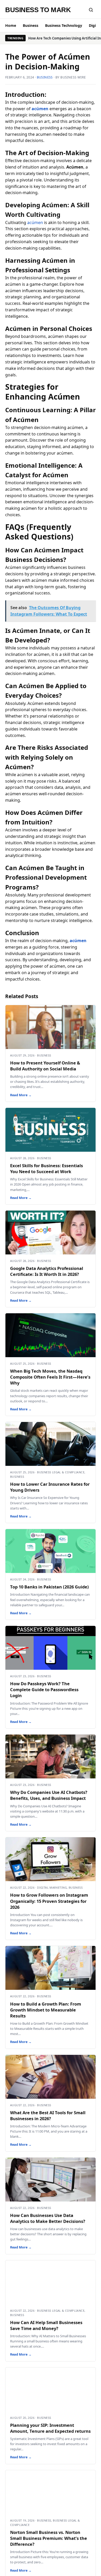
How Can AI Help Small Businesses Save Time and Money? (46, 2325)
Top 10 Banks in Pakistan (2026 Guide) (49, 1587)
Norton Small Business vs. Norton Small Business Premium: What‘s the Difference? (49, 2538)
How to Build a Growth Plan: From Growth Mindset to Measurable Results (46, 2010)
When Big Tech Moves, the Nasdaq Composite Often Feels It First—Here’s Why (50, 1377)
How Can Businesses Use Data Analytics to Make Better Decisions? (48, 2218)
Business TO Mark (38, 10)
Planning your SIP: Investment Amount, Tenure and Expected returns (50, 2428)
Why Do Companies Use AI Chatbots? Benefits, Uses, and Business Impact (49, 1795)
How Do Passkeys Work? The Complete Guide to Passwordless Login (44, 1689)
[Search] (91, 10)
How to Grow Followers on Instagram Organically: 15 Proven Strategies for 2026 (49, 1901)
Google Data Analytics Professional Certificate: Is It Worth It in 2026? (47, 1271)
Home (11, 25)
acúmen (35, 222)
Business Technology (64, 25)
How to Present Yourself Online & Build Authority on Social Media (45, 1066)
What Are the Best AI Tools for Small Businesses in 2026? (48, 2116)
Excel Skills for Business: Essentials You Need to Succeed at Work (46, 1168)
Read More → (21, 1095)
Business (31, 25)
